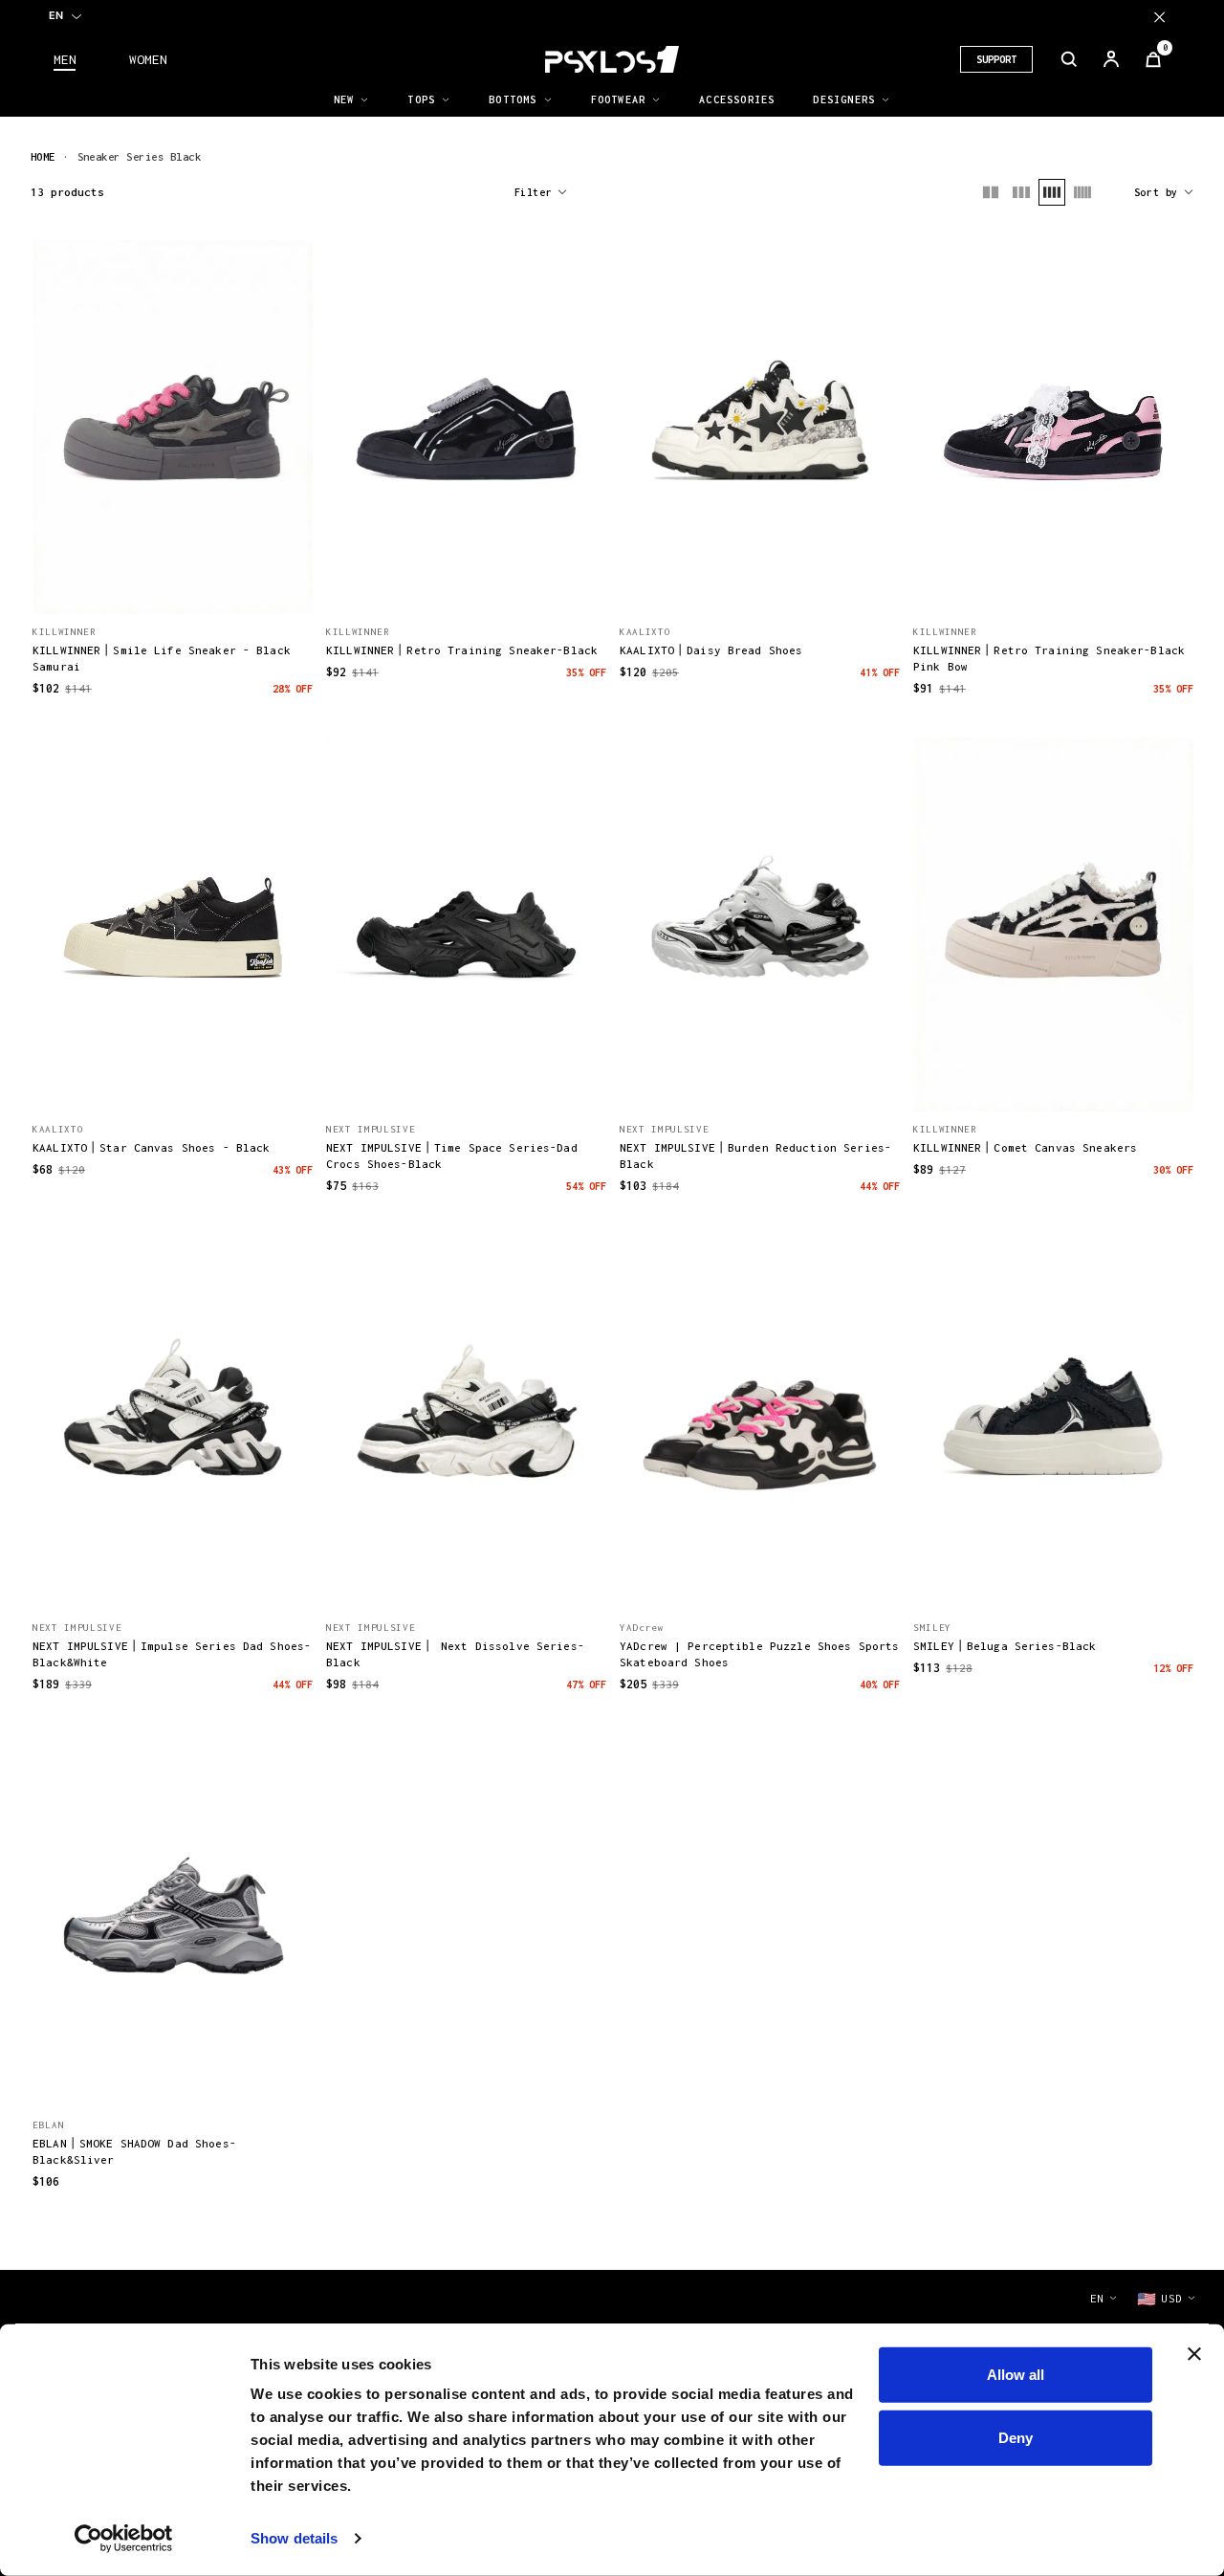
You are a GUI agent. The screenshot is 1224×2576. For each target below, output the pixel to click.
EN (56, 15)
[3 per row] (1021, 192)
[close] (1159, 17)
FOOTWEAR (619, 99)
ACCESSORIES (737, 99)
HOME (43, 156)
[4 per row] (1052, 192)
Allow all (1016, 2375)
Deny (1016, 2437)
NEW (344, 99)
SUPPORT (996, 59)
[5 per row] (1082, 192)
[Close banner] (1194, 2354)
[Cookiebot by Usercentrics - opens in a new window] (124, 2539)
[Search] (1069, 59)
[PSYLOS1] (612, 59)
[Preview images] (173, 579)
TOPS (421, 99)
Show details (294, 2538)
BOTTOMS (513, 99)
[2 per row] (991, 192)
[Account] (1111, 59)
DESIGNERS (844, 99)
